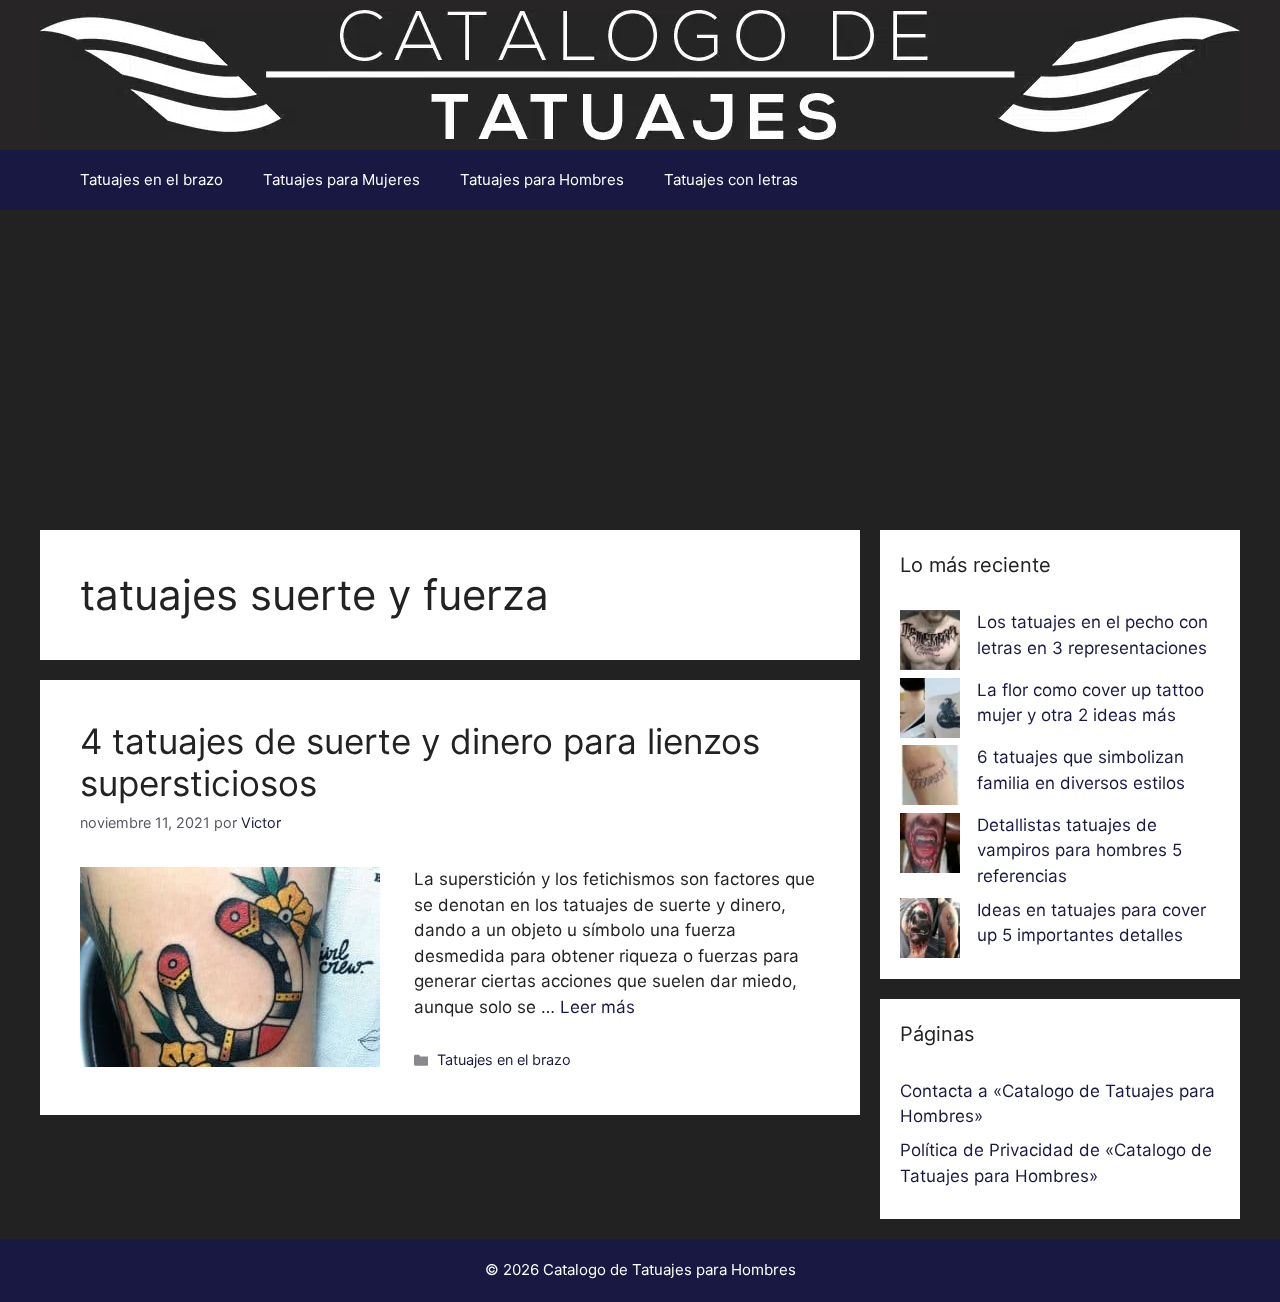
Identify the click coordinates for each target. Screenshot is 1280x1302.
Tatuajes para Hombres (542, 179)
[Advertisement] (640, 360)
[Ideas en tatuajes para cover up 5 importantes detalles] (930, 932)
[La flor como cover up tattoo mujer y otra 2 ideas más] (930, 712)
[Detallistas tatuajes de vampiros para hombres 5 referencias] (930, 847)
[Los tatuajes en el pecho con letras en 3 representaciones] (930, 644)
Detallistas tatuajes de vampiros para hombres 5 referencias (1079, 850)
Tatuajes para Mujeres (341, 179)
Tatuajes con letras (731, 179)
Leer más (597, 1007)
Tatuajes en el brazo (151, 179)
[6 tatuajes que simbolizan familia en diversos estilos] (930, 779)
